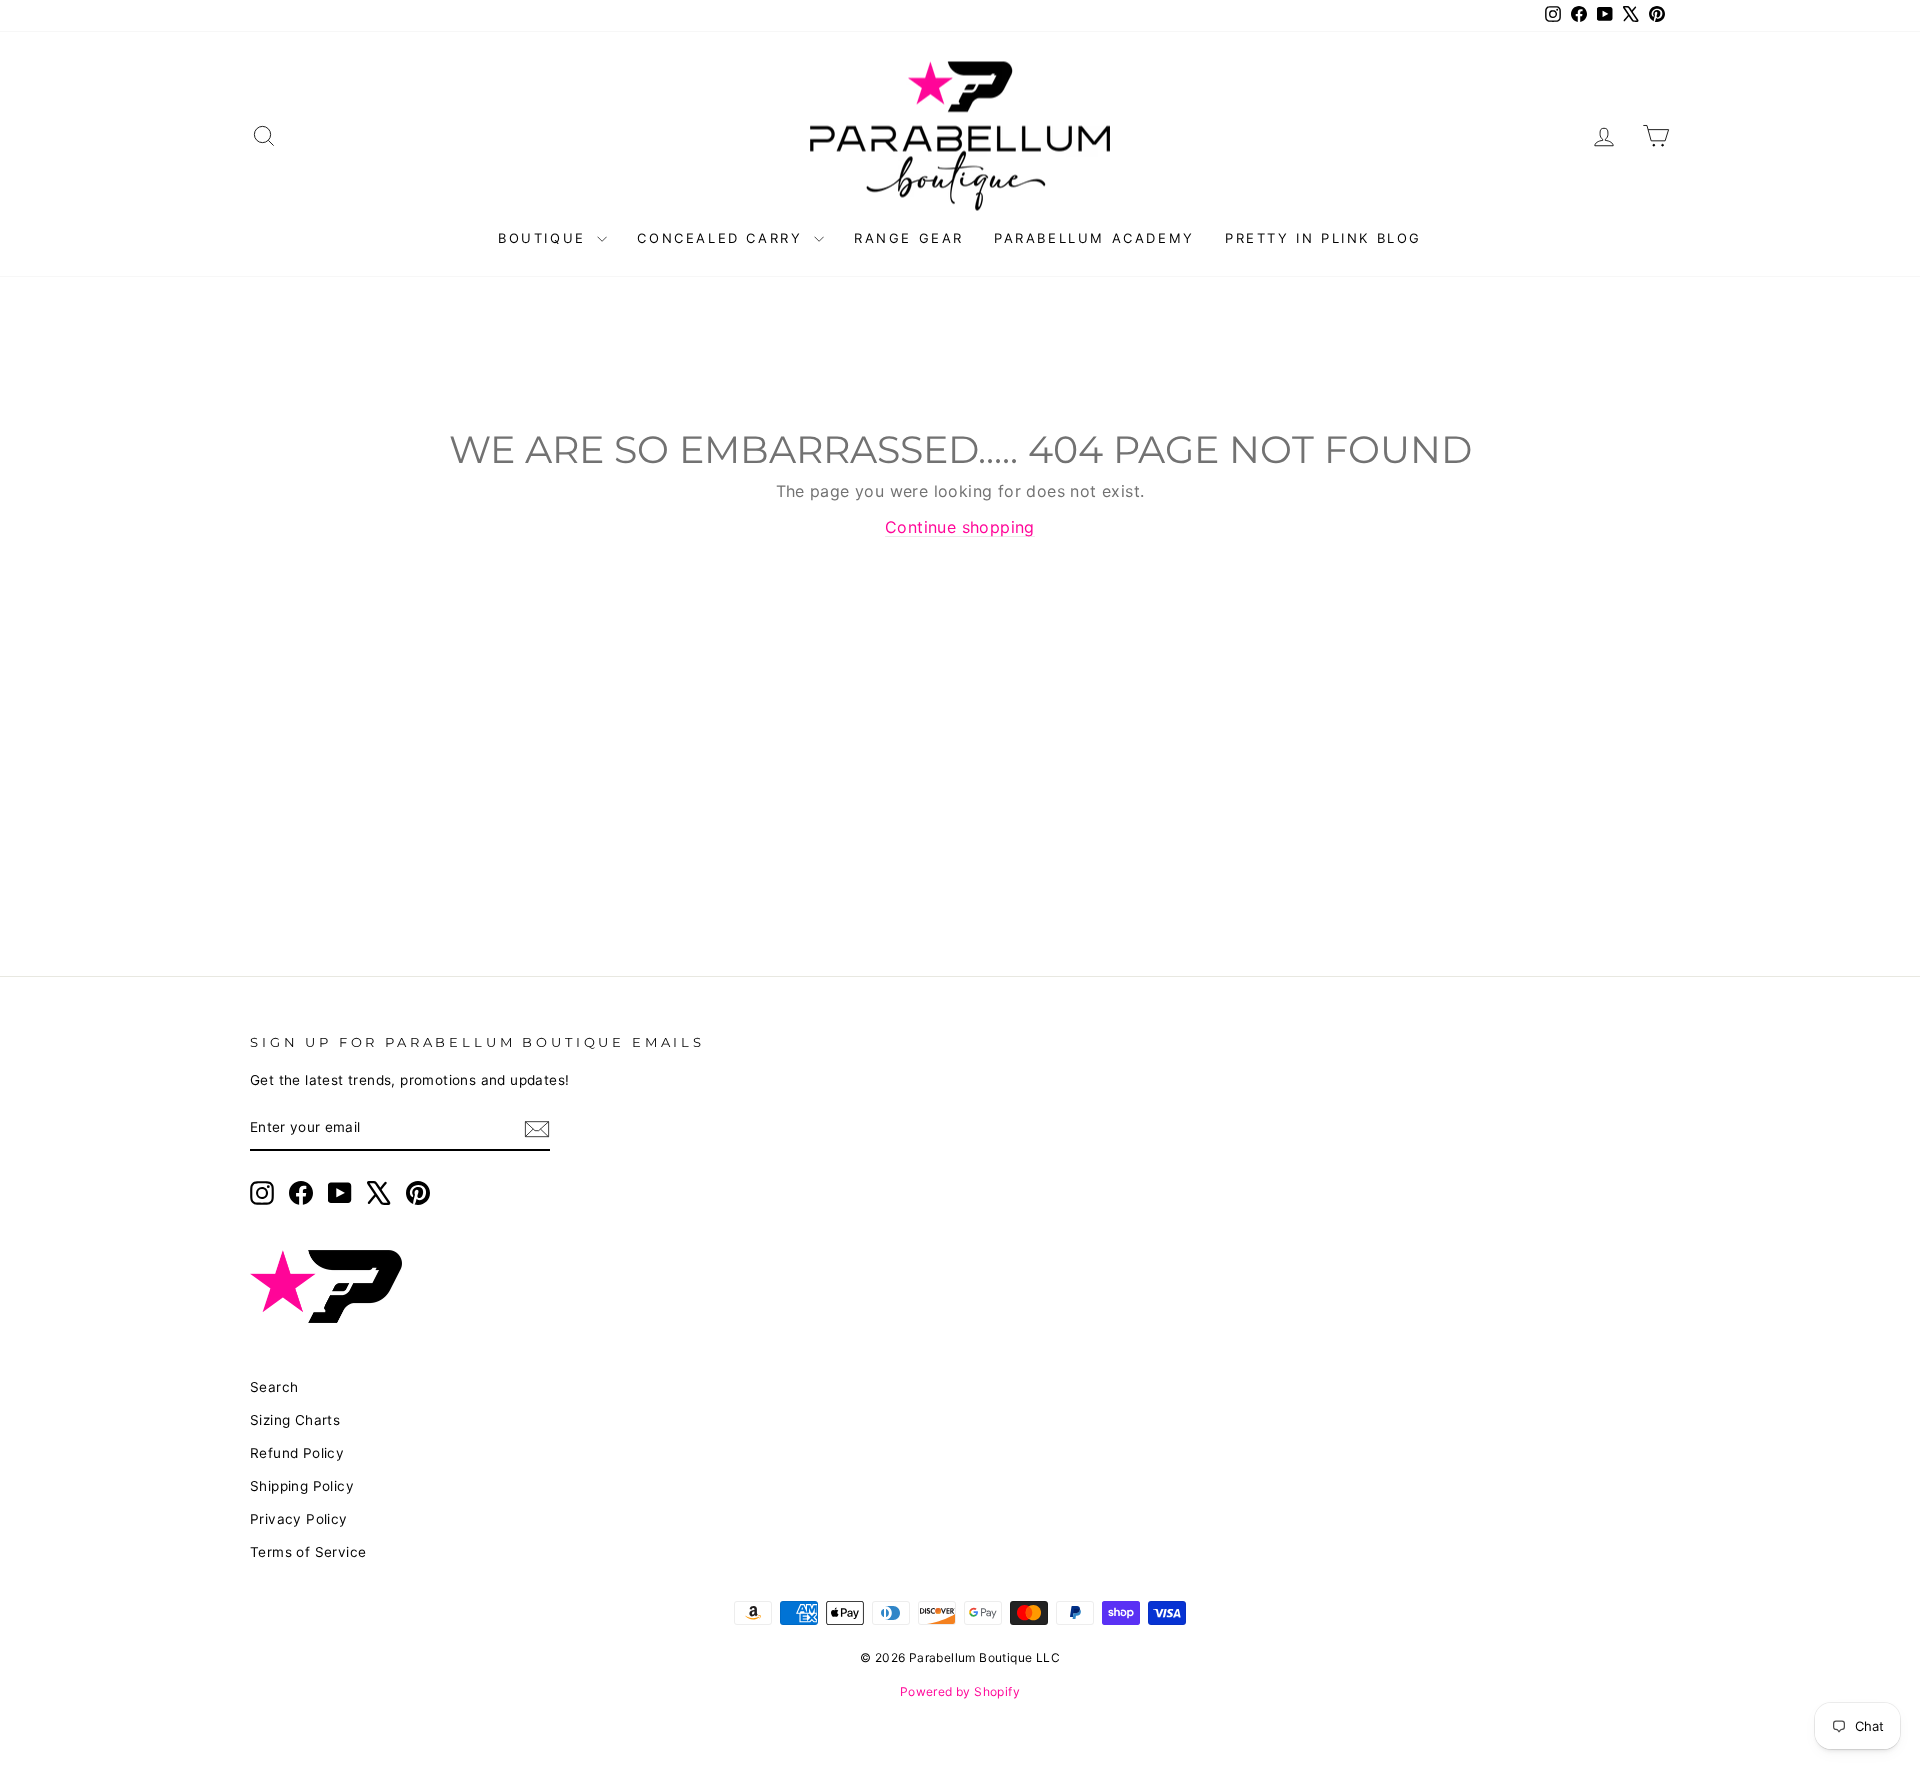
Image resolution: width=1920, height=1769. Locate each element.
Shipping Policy (302, 1486)
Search (274, 1387)
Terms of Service (308, 1552)
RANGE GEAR (909, 238)
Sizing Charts (295, 1420)
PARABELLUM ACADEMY (1094, 238)
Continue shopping (960, 527)
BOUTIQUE (545, 238)
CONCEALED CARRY (723, 238)
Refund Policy (297, 1453)
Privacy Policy (299, 1519)
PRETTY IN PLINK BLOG (1323, 238)
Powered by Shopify (960, 1691)
